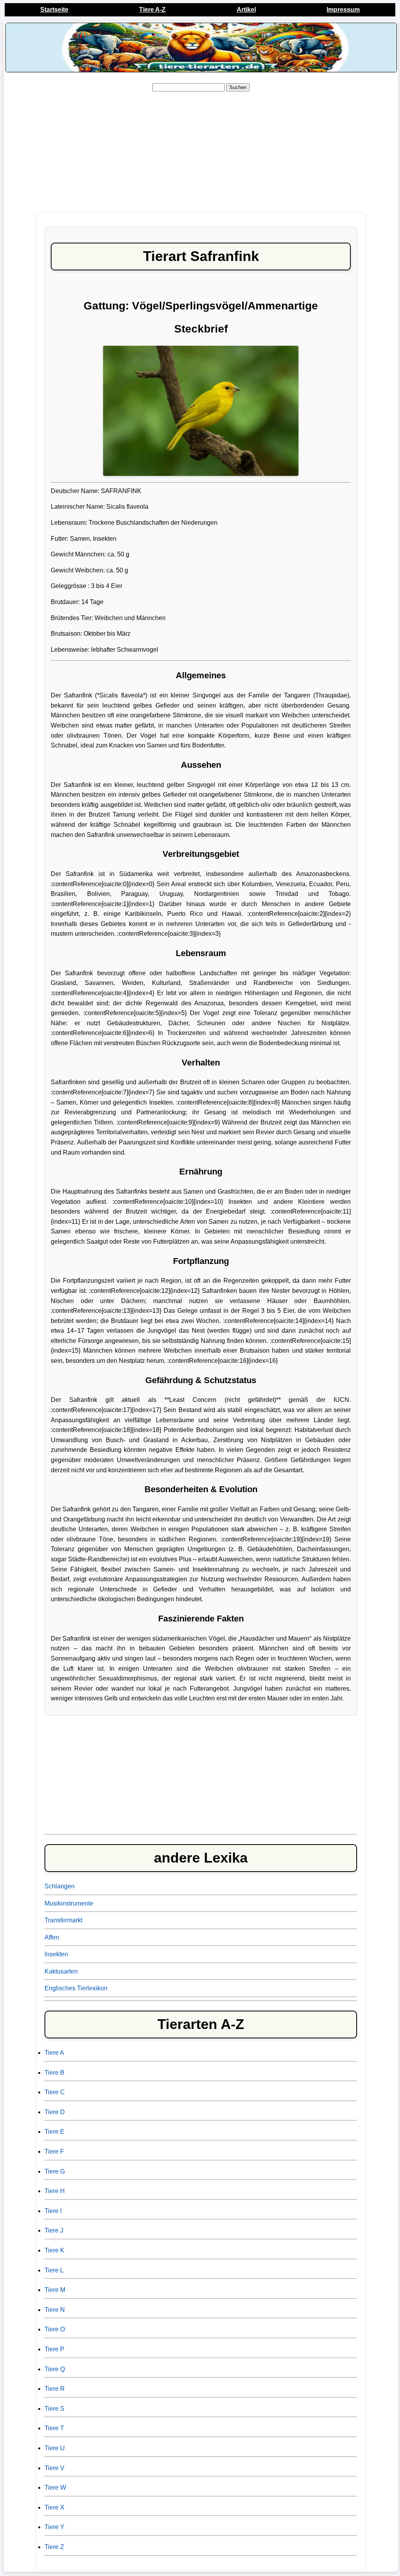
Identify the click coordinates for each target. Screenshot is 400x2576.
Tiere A (54, 2053)
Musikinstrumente (69, 1903)
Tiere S (54, 2409)
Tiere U (55, 2448)
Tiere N (55, 2310)
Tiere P (54, 2349)
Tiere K (54, 2250)
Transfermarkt (63, 1920)
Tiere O (55, 2329)
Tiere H (55, 2191)
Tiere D (55, 2112)
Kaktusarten (61, 1971)
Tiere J (54, 2230)
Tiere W (55, 2488)
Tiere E (54, 2132)
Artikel (246, 10)
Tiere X (54, 2507)
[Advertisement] (201, 153)
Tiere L (54, 2270)
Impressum (343, 10)
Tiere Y (54, 2527)
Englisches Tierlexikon (76, 1988)
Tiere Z (54, 2547)
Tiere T (54, 2428)
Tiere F (54, 2151)
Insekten (56, 1954)
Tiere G (55, 2171)
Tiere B (54, 2073)
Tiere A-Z (152, 10)
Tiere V (54, 2468)
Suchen (238, 87)
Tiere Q (55, 2369)
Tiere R (55, 2389)
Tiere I (53, 2211)
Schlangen (60, 1886)
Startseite (54, 10)
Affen (52, 1937)
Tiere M (55, 2290)
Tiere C (55, 2092)
